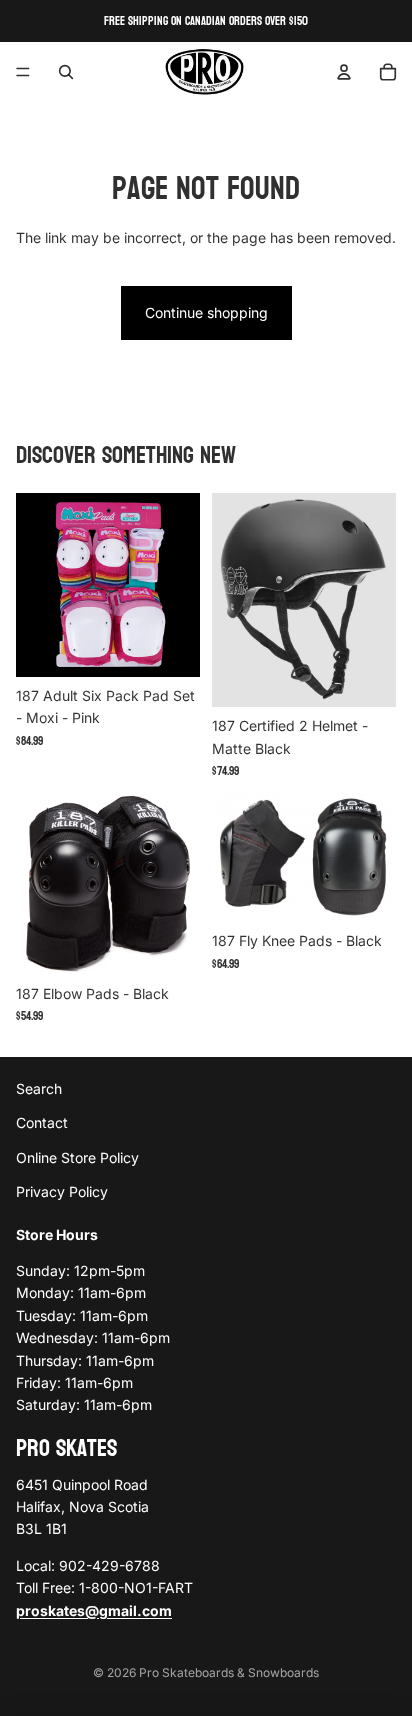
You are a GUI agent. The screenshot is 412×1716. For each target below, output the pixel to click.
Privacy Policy (62, 1191)
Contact (42, 1123)
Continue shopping (206, 312)
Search (39, 1088)
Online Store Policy (77, 1157)
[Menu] (23, 72)
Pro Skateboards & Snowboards (229, 1672)
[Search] (66, 72)
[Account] (344, 72)
